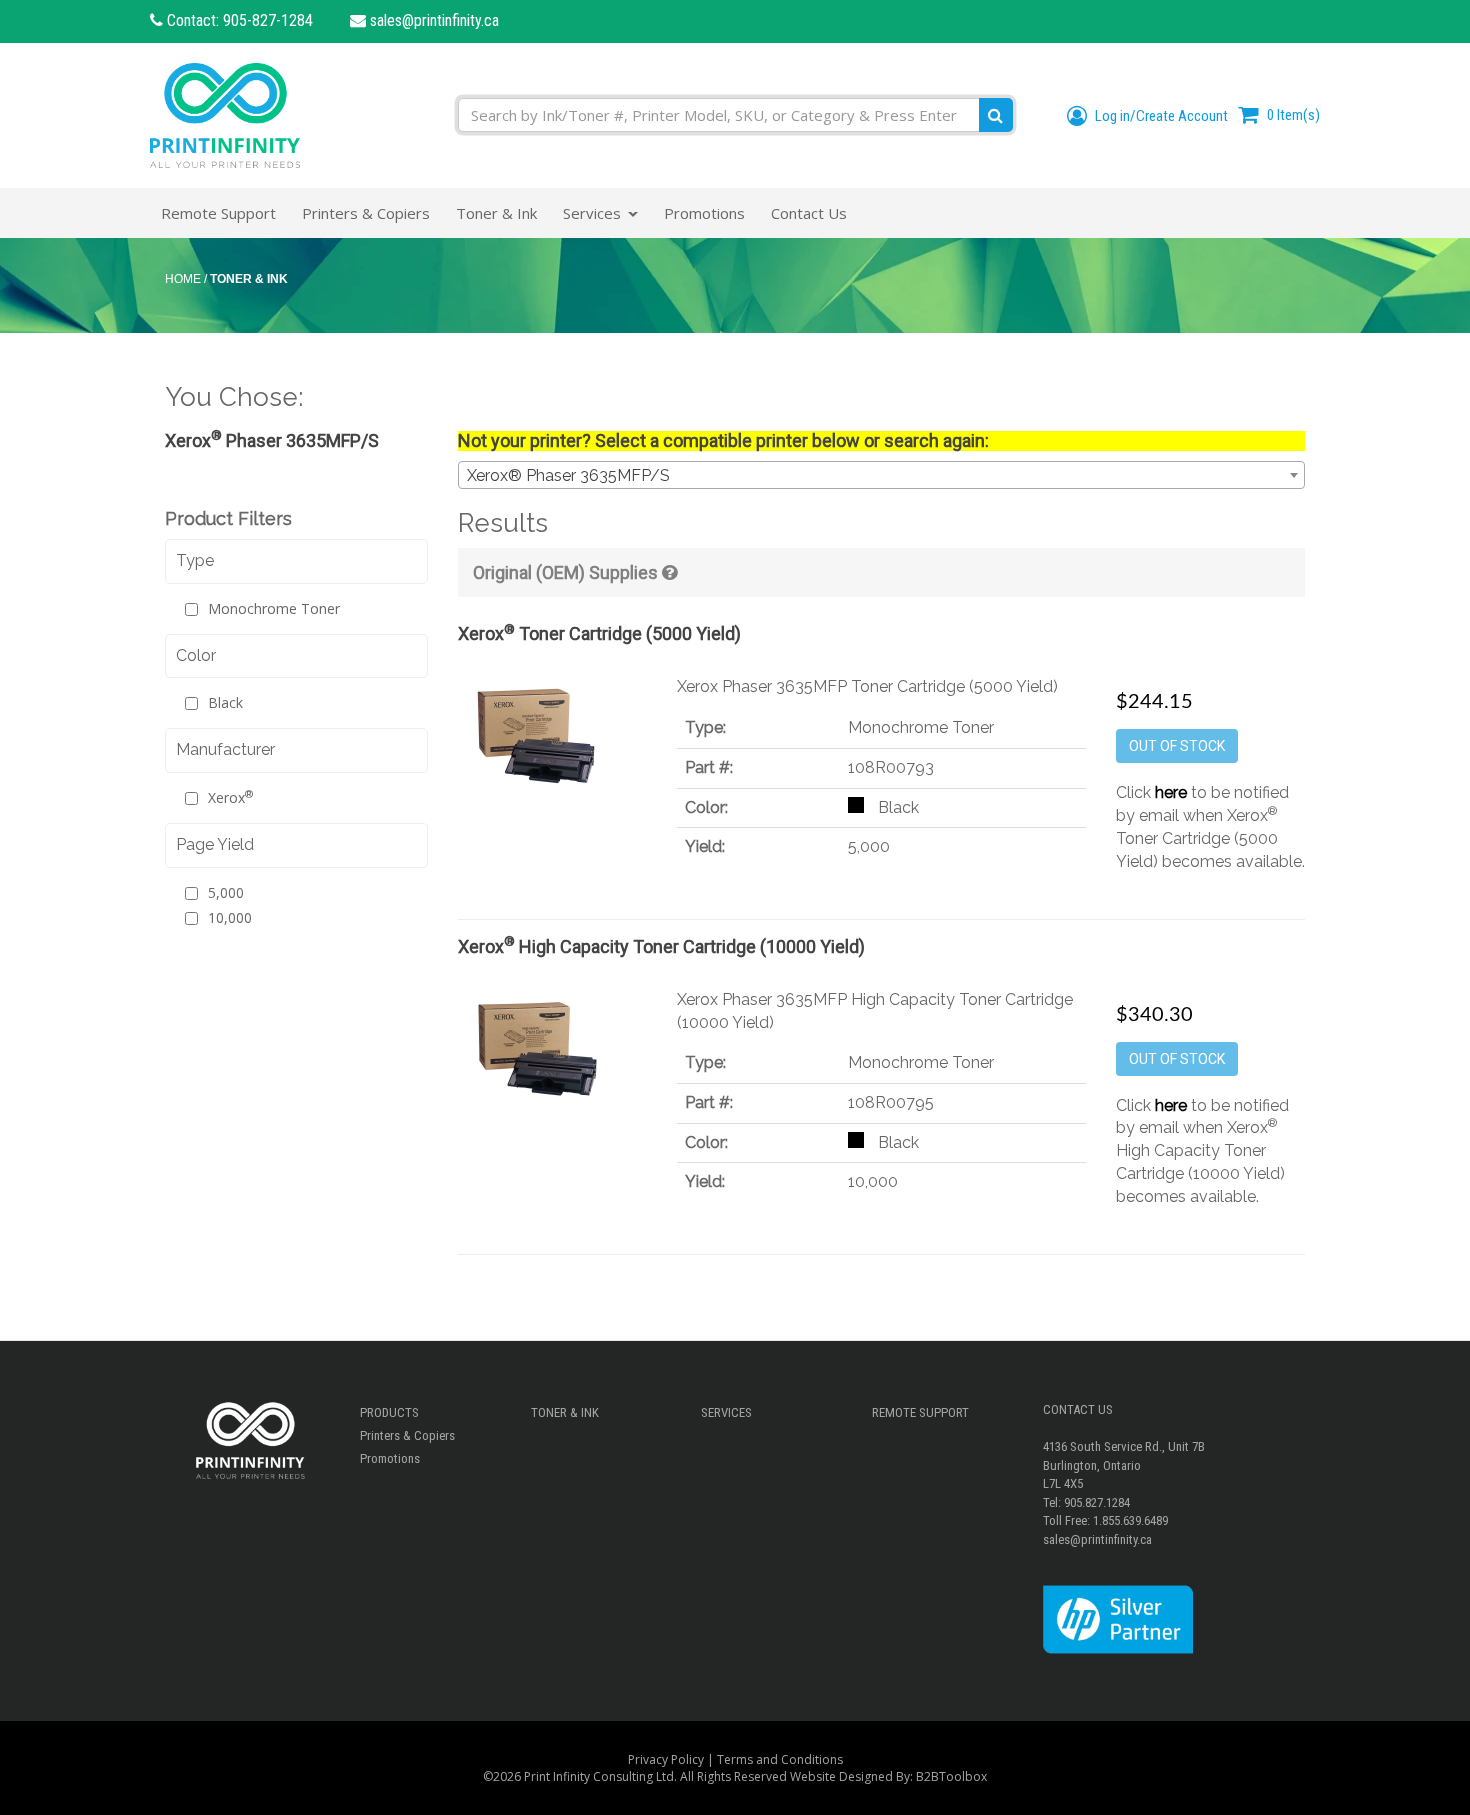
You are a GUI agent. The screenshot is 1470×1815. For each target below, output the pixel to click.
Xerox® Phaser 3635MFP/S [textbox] (568, 475)
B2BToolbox (951, 1776)
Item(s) (1293, 115)
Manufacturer (225, 749)
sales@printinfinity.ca (432, 20)
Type (195, 560)
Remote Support (920, 1412)
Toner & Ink (565, 1412)
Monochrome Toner (274, 608)
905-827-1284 (268, 20)
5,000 (226, 892)
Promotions (390, 1458)
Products (389, 1412)
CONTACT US (1078, 1409)
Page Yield (215, 844)
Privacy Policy (666, 1759)
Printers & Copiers (407, 1435)
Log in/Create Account (1160, 116)
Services (726, 1412)
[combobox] (882, 475)
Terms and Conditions (780, 1759)
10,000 (230, 917)
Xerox (230, 797)
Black (225, 702)
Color (196, 655)
